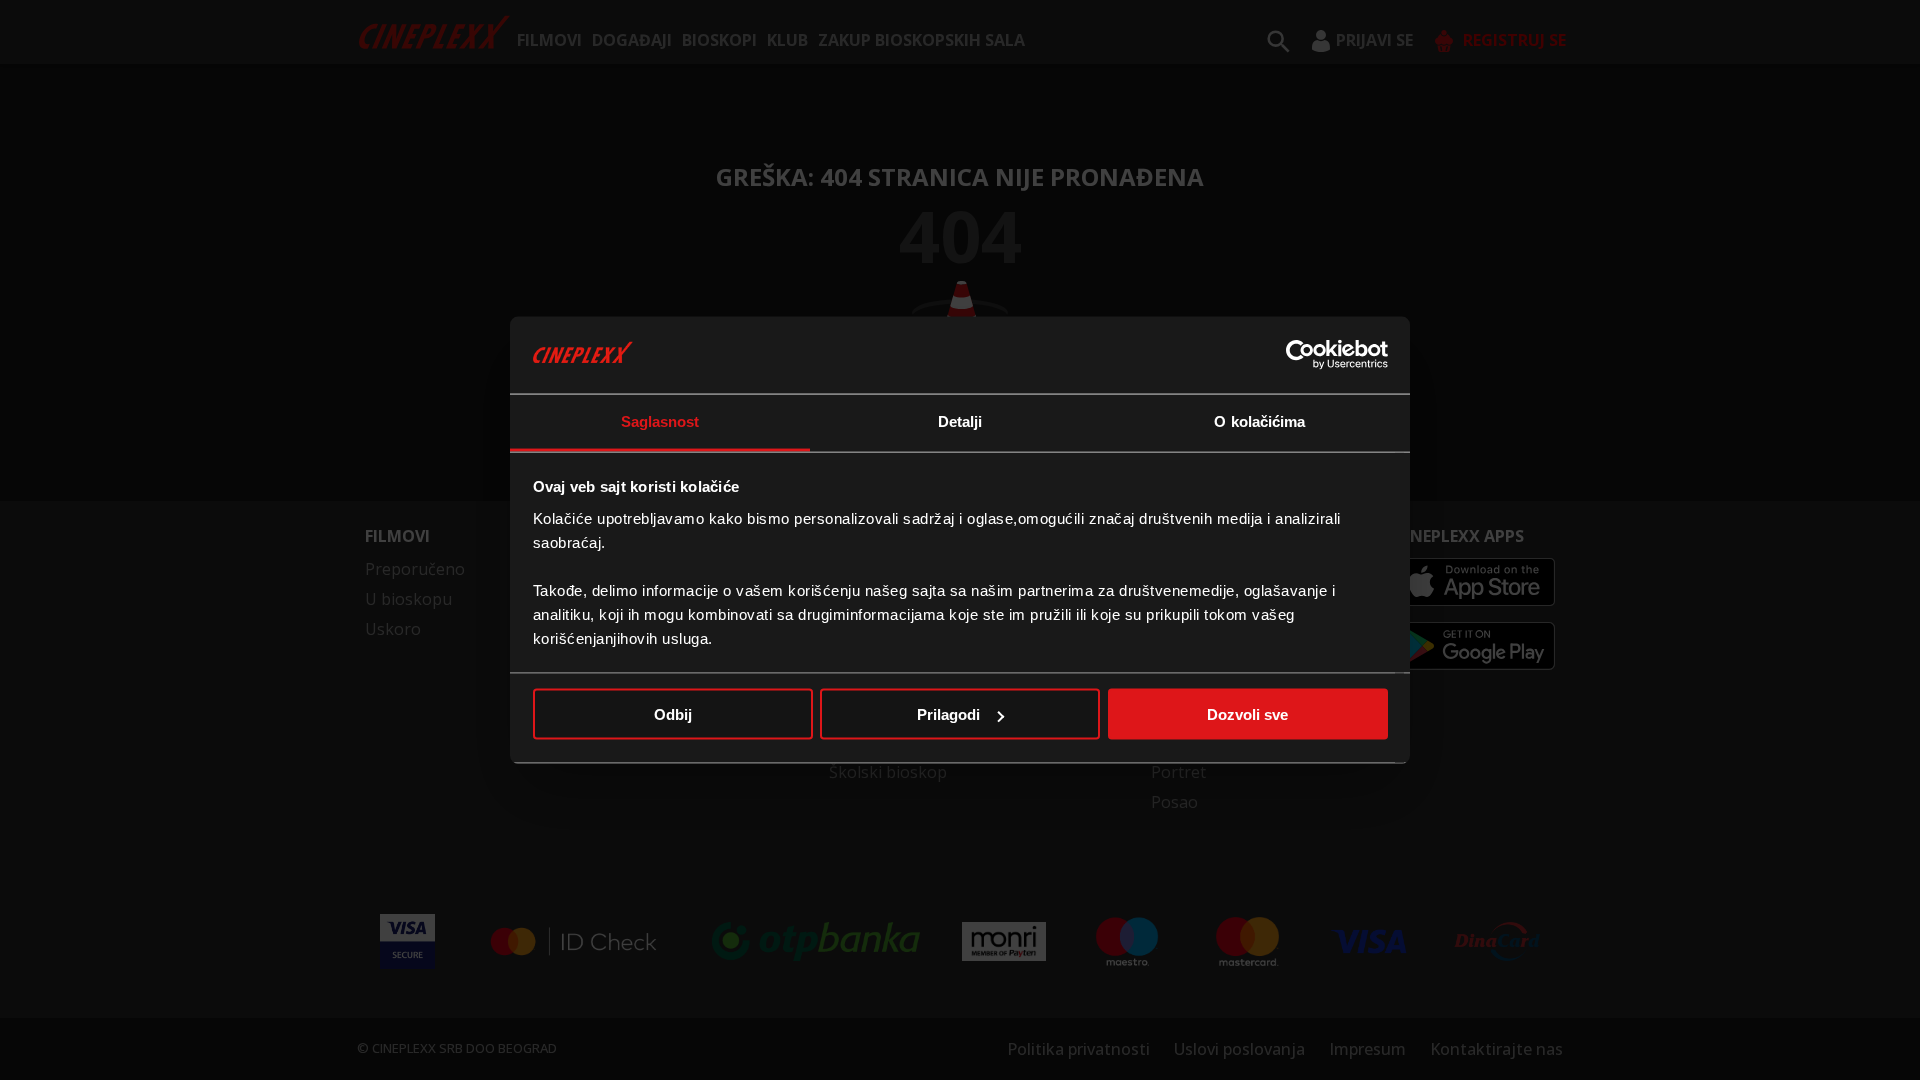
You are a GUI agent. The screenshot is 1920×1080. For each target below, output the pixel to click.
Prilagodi (948, 714)
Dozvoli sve (1247, 714)
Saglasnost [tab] (660, 420)
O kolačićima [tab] (1259, 420)
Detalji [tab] (960, 420)
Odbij (673, 714)
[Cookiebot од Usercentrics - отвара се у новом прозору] (1300, 355)
